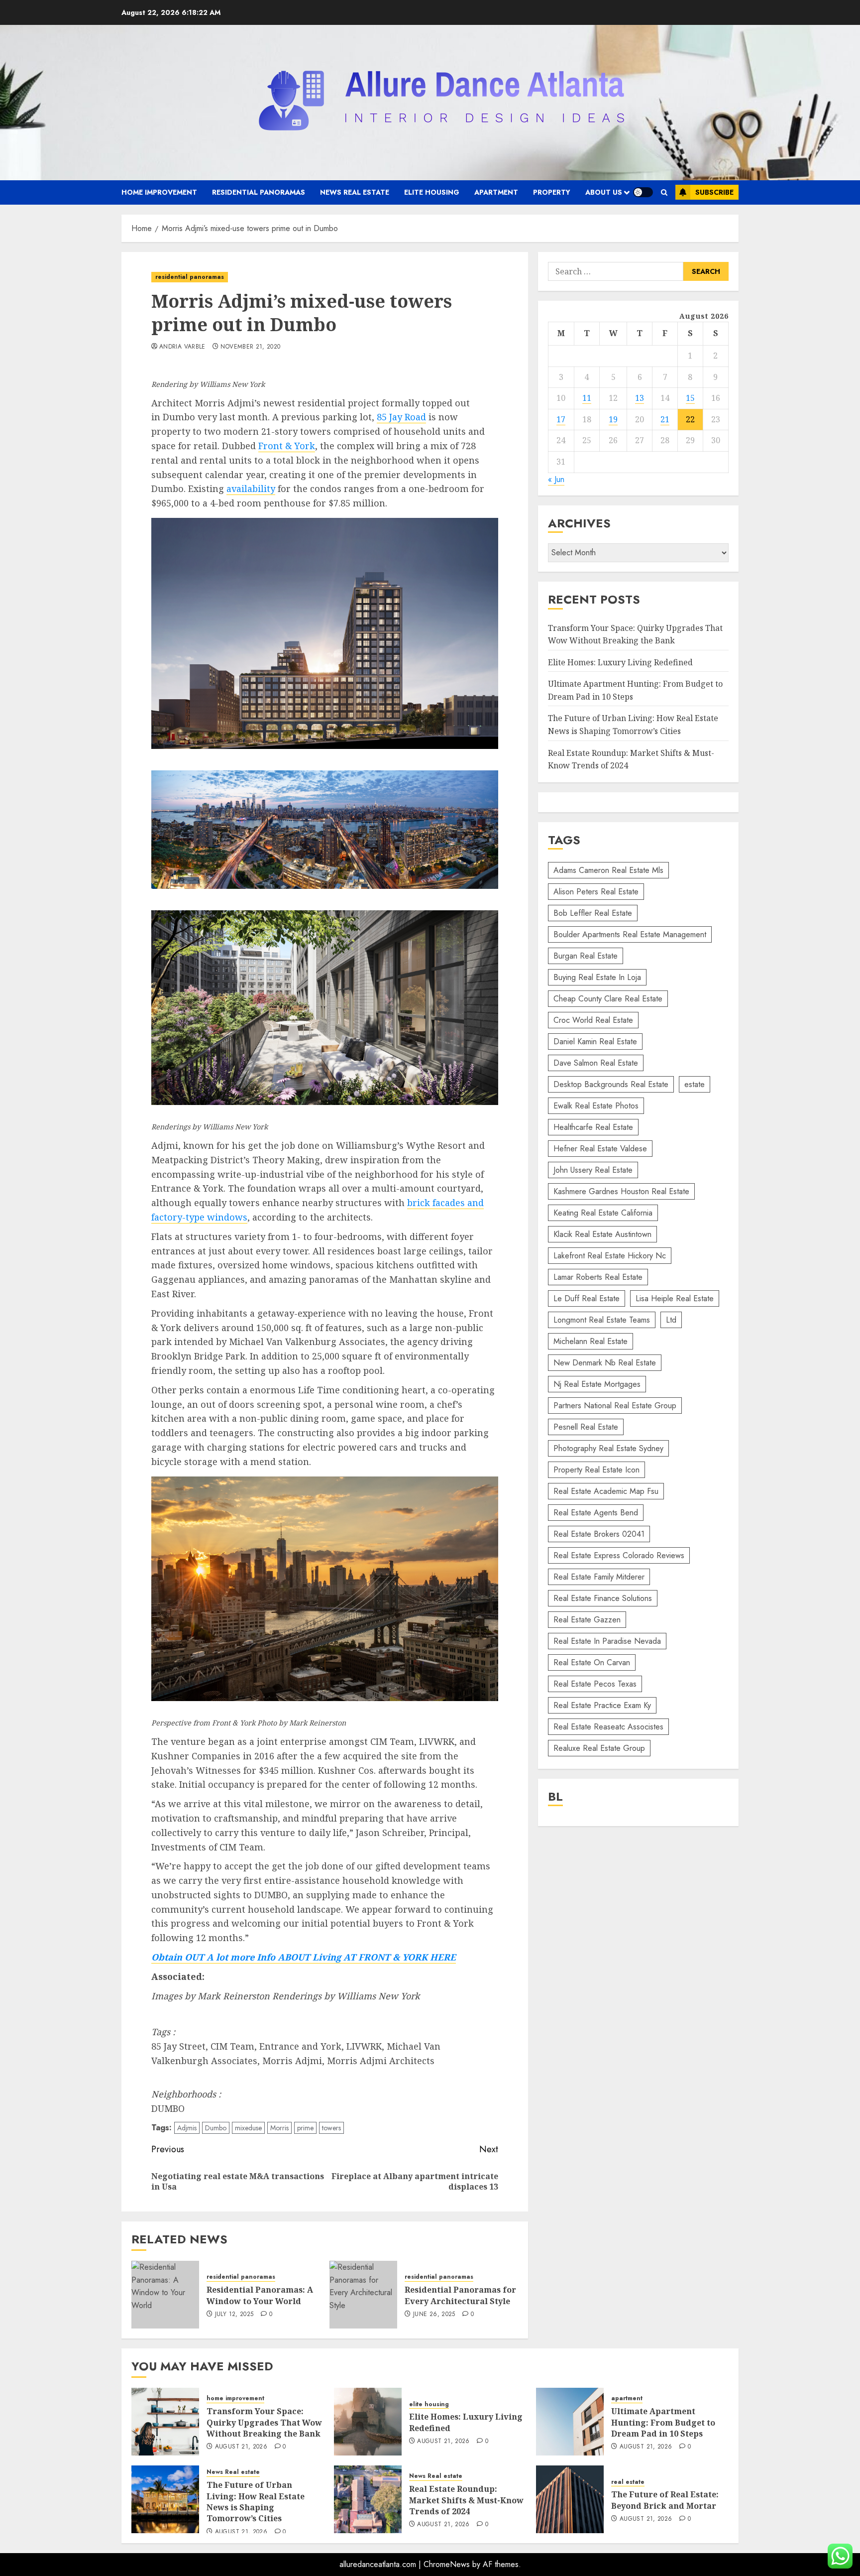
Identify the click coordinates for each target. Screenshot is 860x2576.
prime (305, 2128)
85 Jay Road (401, 417)
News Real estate (355, 192)
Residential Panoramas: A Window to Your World (260, 2295)
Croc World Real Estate (593, 1020)
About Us (604, 192)
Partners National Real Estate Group (615, 1406)
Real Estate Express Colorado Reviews (619, 1555)
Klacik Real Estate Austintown (602, 1234)
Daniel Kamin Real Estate (595, 1042)
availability (251, 489)
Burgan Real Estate (586, 956)
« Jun (556, 479)
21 (665, 419)
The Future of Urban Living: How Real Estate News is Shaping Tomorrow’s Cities (256, 2502)
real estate (628, 2482)
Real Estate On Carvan (592, 1662)
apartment (496, 192)
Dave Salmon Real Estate (596, 1063)
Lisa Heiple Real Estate (675, 1298)
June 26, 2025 (434, 2315)
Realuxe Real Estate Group (599, 1748)
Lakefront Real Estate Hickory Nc (610, 1256)
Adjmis (187, 2128)
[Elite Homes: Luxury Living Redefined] (368, 2422)
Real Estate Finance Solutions (603, 1598)
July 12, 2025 (234, 2315)
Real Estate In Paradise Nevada (607, 1641)
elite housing (432, 192)
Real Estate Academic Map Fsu (606, 1491)
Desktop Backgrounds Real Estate (611, 1084)
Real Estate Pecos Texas (595, 1684)
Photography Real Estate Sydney (608, 1448)
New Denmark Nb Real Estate (605, 1363)
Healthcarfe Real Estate (593, 1127)
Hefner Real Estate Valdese (600, 1149)
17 (561, 419)
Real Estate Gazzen (587, 1620)
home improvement (159, 192)
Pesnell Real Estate (586, 1427)
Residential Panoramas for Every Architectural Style (460, 2295)
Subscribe (714, 192)
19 (613, 419)
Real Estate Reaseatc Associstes (608, 1727)
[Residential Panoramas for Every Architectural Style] (363, 2295)
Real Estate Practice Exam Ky (602, 1705)
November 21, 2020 (250, 347)
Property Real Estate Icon (596, 1470)
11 (587, 398)
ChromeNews (447, 2564)
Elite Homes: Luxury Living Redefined (620, 662)
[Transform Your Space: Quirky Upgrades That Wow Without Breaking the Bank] (165, 2422)
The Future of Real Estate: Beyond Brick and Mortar (665, 2500)
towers (331, 2128)
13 (640, 398)
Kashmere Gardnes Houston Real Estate (621, 1191)
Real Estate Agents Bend (596, 1513)
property (552, 192)
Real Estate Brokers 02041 (599, 1534)
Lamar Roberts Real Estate (598, 1277)
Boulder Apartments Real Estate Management (630, 934)
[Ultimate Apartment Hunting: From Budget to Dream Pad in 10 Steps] (570, 2422)
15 (690, 398)
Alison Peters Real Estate (596, 892)
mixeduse (248, 2128)
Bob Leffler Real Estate (593, 913)
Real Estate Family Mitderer (599, 1577)
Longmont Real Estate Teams (602, 1320)
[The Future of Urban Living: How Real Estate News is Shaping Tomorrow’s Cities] (165, 2499)
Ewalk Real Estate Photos (596, 1106)
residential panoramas (259, 192)
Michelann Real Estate (591, 1341)
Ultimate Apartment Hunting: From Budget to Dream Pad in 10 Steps (663, 2422)
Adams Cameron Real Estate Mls (608, 870)
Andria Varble (182, 347)
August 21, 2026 (241, 2447)
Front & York (287, 446)
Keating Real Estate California (603, 1213)
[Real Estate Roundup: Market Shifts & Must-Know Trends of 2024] (368, 2499)
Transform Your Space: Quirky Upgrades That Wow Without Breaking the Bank (264, 2422)
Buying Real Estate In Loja (597, 977)
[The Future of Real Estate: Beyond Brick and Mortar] (570, 2499)
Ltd (671, 1320)
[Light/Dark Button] (643, 192)
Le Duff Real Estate (587, 1298)
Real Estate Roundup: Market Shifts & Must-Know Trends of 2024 (466, 2500)
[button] (664, 192)
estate (695, 1084)
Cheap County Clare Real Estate (608, 999)
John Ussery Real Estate (593, 1170)
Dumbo (216, 2128)
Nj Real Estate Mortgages (597, 1384)
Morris (279, 2128)
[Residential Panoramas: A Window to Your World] (165, 2295)
